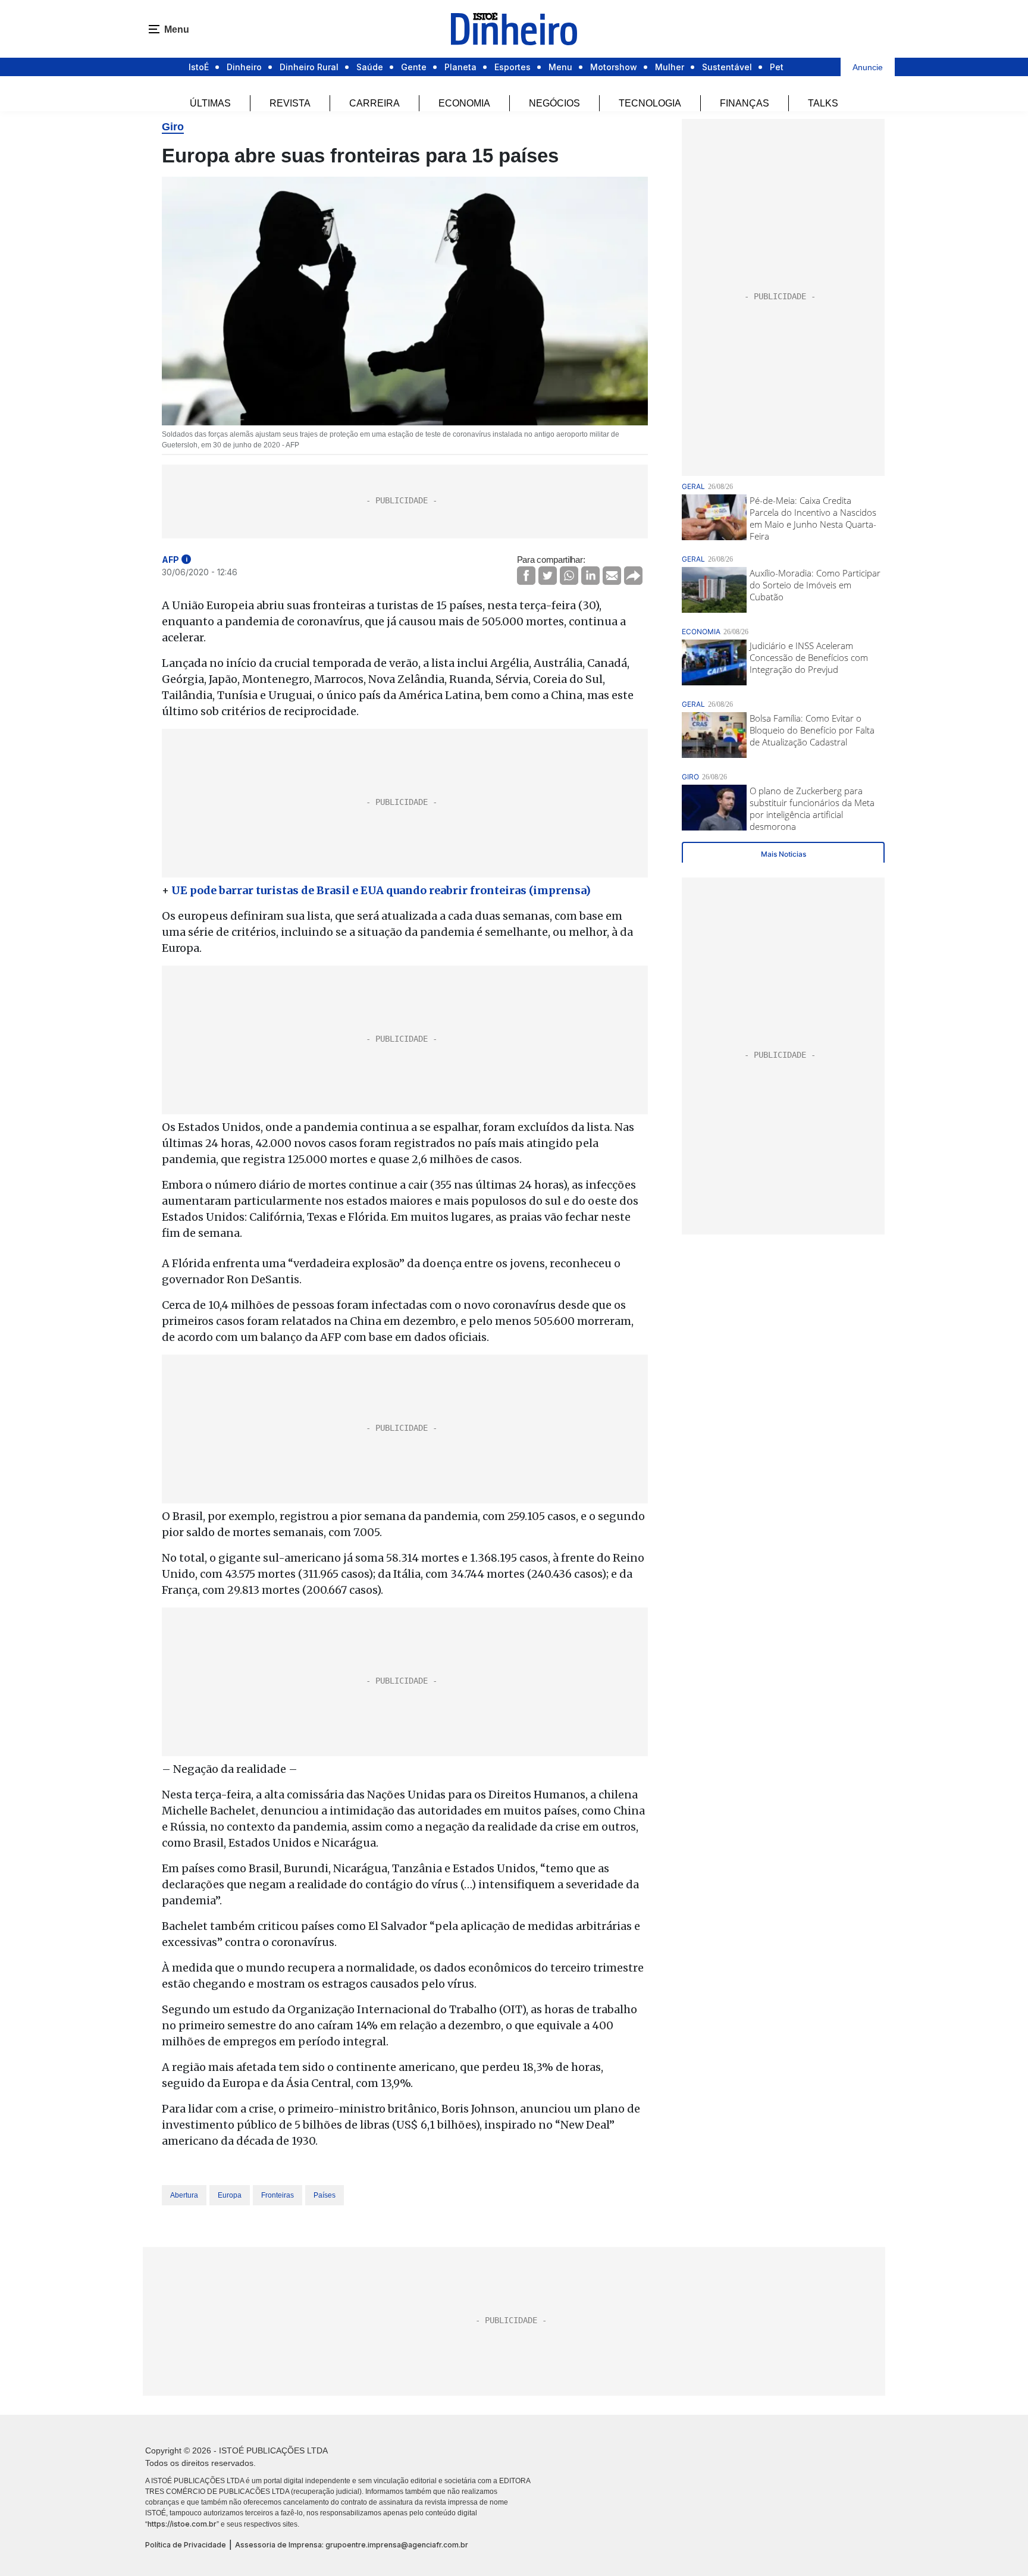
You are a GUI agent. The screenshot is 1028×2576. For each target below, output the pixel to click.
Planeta (460, 67)
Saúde (370, 67)
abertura (184, 2195)
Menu (560, 67)
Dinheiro (244, 67)
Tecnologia (650, 103)
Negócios (554, 103)
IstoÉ (199, 67)
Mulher (670, 67)
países (325, 2195)
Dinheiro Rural (309, 67)
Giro (173, 127)
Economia (464, 103)
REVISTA (290, 103)
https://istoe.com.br (182, 2524)
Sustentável (727, 67)
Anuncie (868, 67)
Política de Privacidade (186, 2545)
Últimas (210, 103)
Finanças (745, 103)
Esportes (513, 67)
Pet (777, 67)
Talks (823, 103)
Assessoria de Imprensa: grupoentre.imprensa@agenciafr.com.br (352, 2545)
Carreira (374, 103)
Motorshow (614, 67)
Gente (414, 67)
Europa (230, 2195)
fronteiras (278, 2195)
